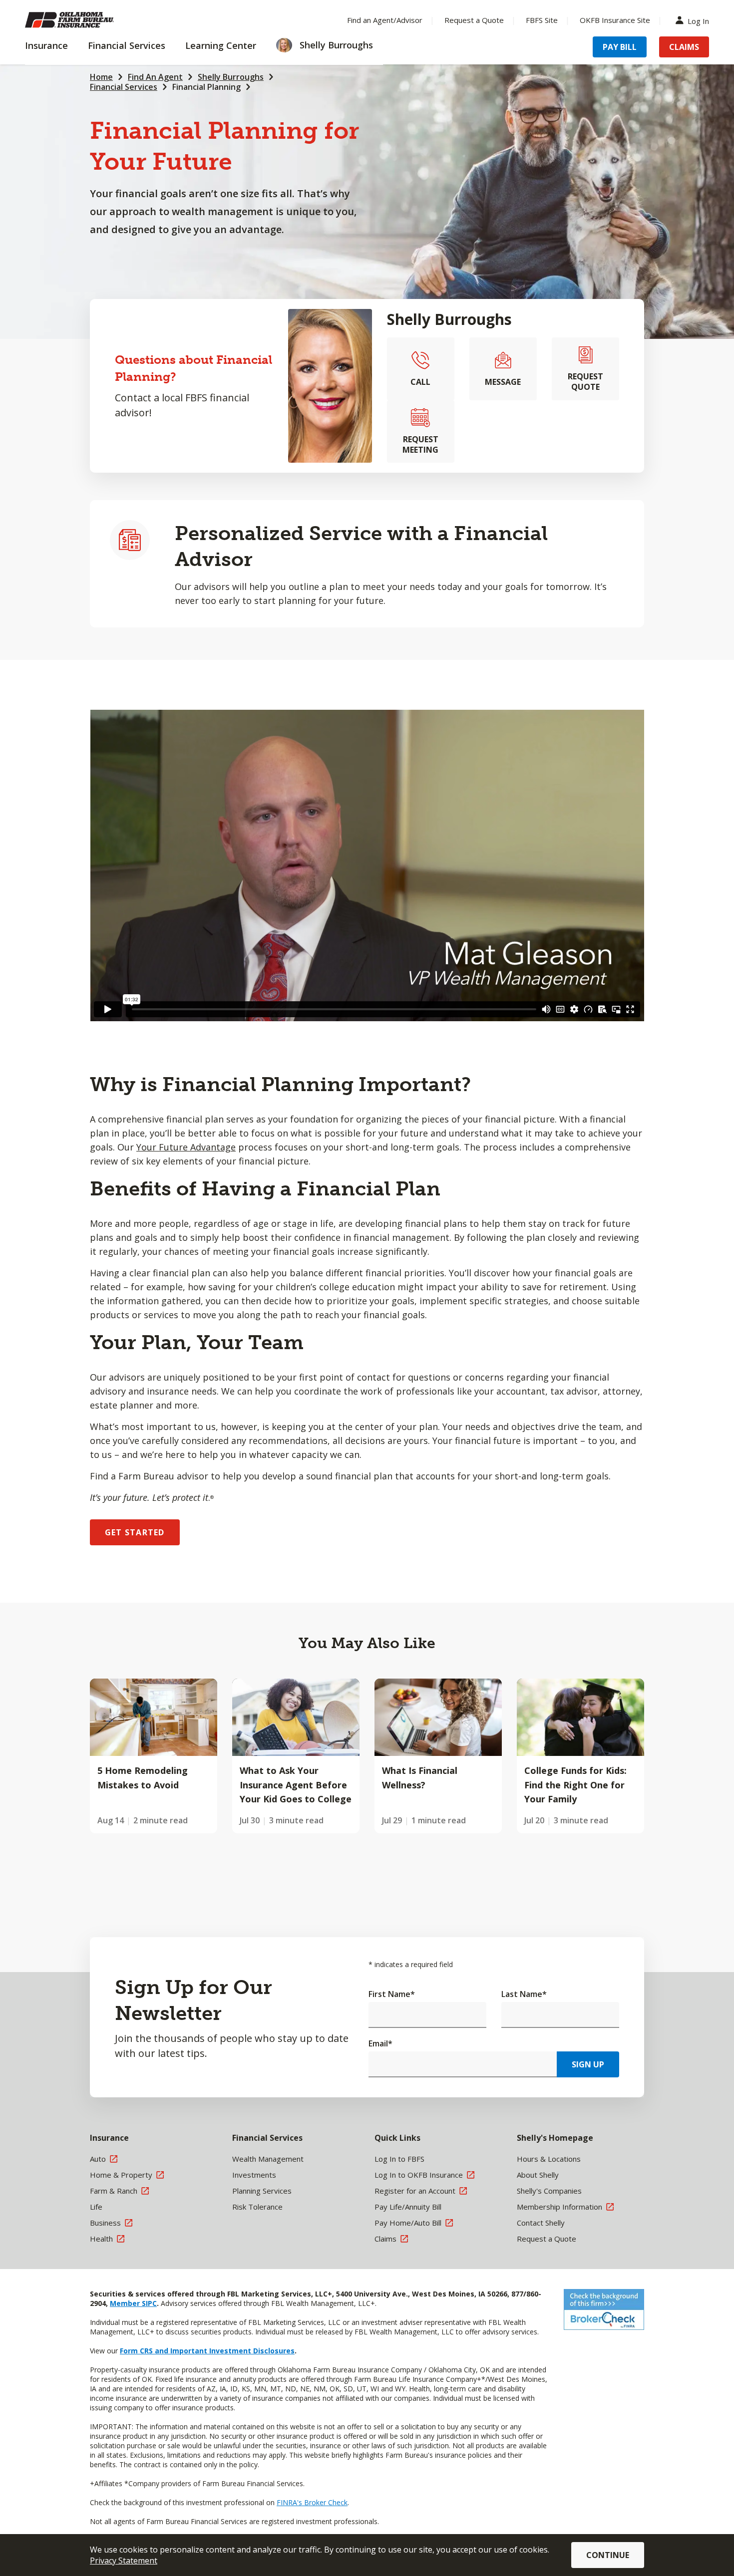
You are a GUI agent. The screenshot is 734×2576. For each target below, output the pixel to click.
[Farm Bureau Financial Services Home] (90, 20)
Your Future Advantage (186, 1147)
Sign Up (588, 2064)
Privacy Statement (124, 2561)
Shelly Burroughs (231, 77)
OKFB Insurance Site (615, 20)
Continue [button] (608, 2555)
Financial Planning (206, 87)
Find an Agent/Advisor (385, 20)
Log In (698, 20)
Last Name (524, 1994)
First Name (392, 1994)
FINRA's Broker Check (312, 2502)
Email (380, 2043)
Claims (684, 47)
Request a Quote (474, 20)
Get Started (135, 1532)
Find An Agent (155, 77)
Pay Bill (620, 47)
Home (101, 77)
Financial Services (124, 87)
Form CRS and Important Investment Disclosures (207, 2351)
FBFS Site (542, 20)
